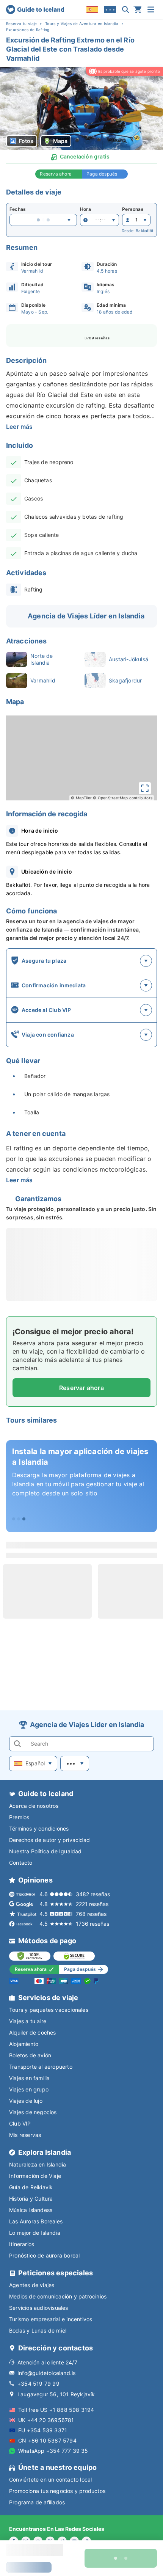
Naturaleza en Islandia (38, 2164)
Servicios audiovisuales (39, 2308)
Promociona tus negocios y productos (57, 2491)
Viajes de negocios (33, 2112)
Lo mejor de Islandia (35, 2233)
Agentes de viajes (32, 2285)
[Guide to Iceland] (35, 9)
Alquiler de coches (33, 2032)
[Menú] (151, 9)
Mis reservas (25, 2135)
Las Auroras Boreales (36, 2221)
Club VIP (20, 2123)
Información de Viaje (35, 2176)
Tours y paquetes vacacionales (49, 2010)
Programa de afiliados (37, 2502)
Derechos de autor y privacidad (49, 1840)
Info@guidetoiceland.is (46, 2373)
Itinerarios (22, 2244)
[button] (81, 108)
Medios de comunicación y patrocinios (58, 2296)
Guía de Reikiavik (31, 2187)
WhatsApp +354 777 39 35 (53, 2451)
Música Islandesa (31, 2210)
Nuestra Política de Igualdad (45, 1851)
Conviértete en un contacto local (50, 2480)
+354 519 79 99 (38, 2384)
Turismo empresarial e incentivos (51, 2319)
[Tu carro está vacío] (138, 9)
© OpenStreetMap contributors (123, 798)
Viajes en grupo (29, 2089)
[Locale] (92, 9)
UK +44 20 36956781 (46, 2420)
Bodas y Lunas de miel (38, 2330)
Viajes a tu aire (28, 2021)
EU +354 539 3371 (43, 2430)
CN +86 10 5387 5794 (47, 2440)
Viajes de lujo (26, 2101)
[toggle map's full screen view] (145, 788)
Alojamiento (24, 2044)
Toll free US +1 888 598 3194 (56, 2410)
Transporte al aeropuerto (41, 2067)
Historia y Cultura (31, 2199)
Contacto (21, 1863)
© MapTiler (81, 798)
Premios (19, 1817)
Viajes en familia (29, 2078)
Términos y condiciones (39, 1828)
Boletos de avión (30, 2055)
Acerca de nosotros (34, 1806)
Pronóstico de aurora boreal (44, 2255)
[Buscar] (125, 9)
